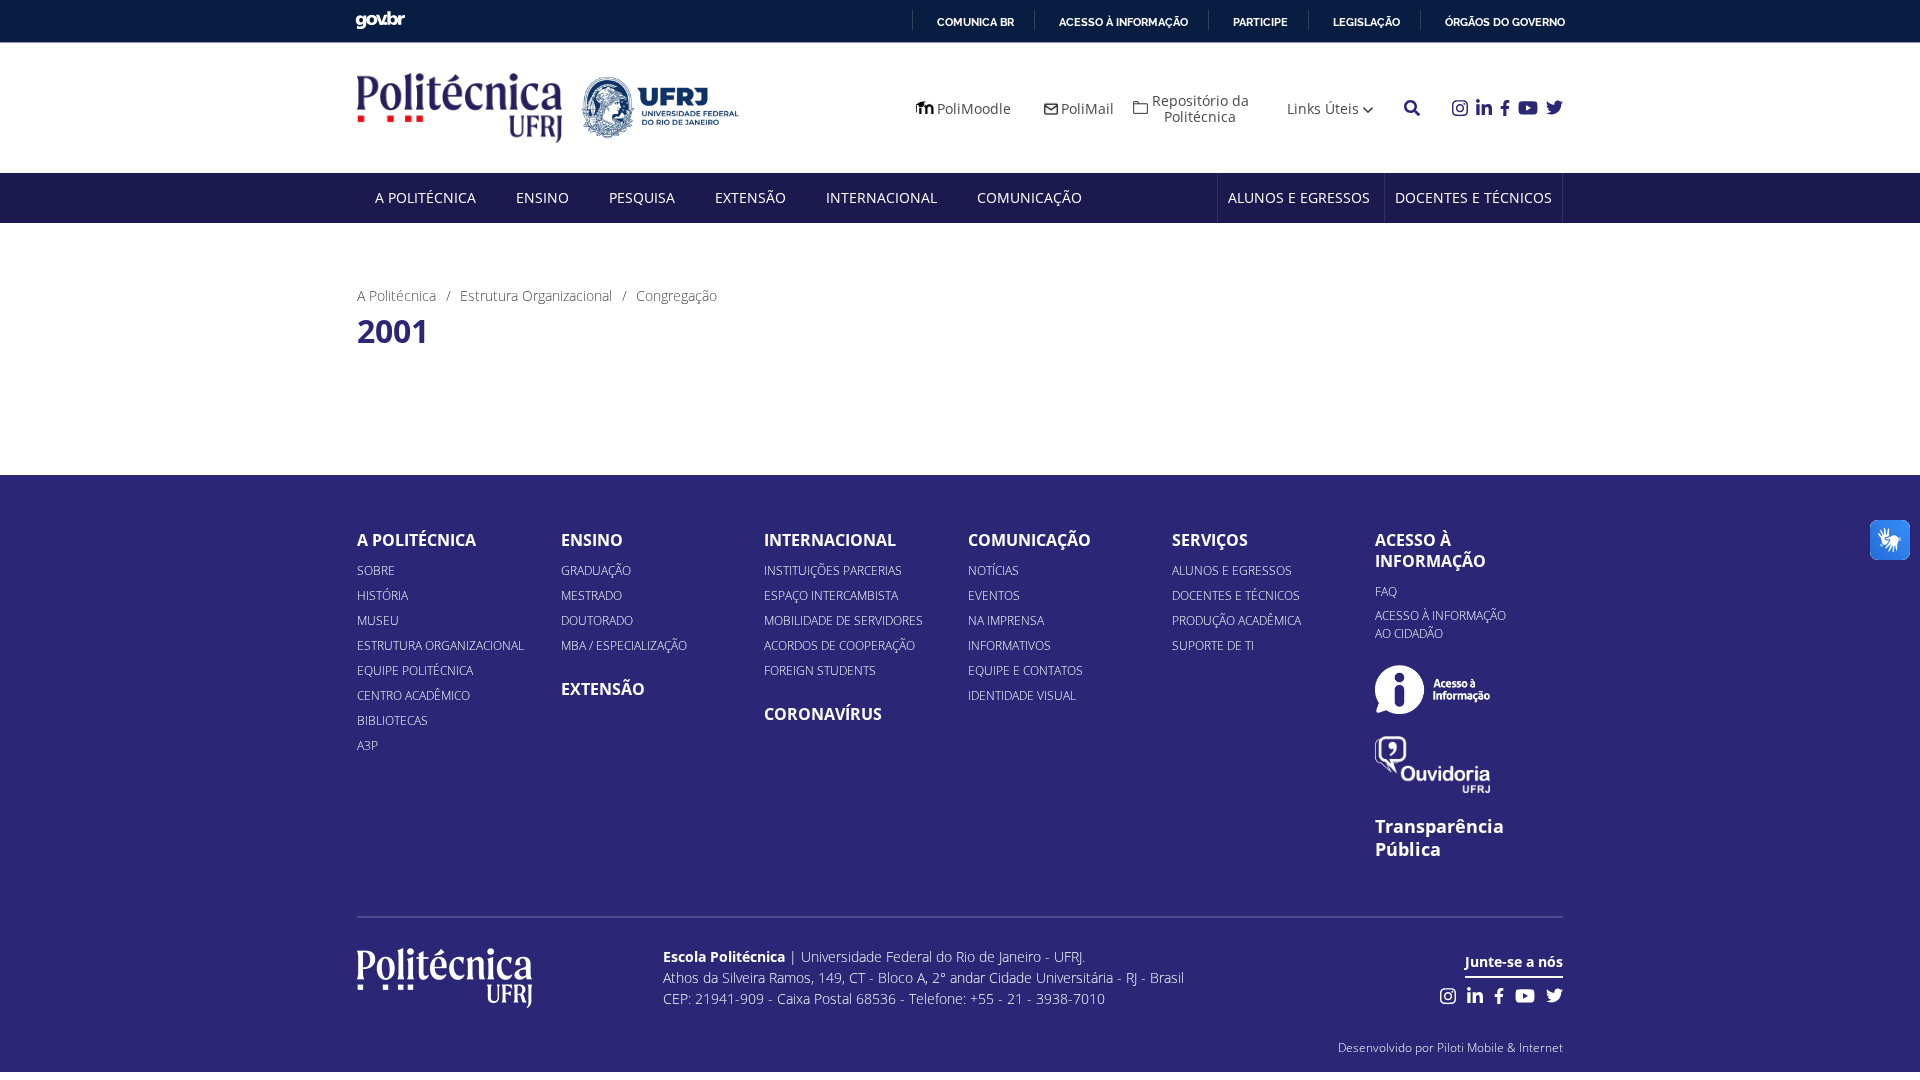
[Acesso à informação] (1432, 689)
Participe (1260, 22)
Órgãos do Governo (1505, 22)
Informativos (1009, 645)
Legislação (1366, 22)
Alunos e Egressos (1299, 197)
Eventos (994, 595)
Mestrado (591, 595)
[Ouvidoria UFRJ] (1432, 764)
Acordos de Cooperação (839, 645)
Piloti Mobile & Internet (1500, 1047)
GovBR (380, 20)
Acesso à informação (1123, 22)
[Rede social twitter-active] (1554, 993)
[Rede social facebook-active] (1499, 993)
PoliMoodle (974, 108)
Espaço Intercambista (831, 595)
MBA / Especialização (624, 645)
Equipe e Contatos (1025, 670)
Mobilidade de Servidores (843, 620)
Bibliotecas (392, 720)
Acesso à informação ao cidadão (1440, 624)
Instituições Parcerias (833, 570)
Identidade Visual (1022, 695)
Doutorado (597, 620)
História (382, 595)
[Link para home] (444, 978)
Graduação (596, 570)
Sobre (376, 570)
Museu (378, 620)
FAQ (1386, 591)
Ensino (542, 197)
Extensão (750, 197)
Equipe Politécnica (415, 670)
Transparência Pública (1439, 838)
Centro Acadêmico (413, 695)
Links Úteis (1323, 108)
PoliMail (1087, 108)
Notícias (993, 570)
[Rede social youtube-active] (1525, 993)
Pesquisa (642, 197)
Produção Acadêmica (1236, 620)
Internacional (881, 197)
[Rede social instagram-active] (1448, 993)
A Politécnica (425, 197)
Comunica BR (975, 22)
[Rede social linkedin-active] (1475, 993)
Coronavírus (823, 714)
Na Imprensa (1006, 620)
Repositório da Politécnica (1200, 108)
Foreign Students (820, 670)
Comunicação (1029, 197)
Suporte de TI (1213, 645)
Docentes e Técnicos (1473, 197)
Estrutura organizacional (440, 645)
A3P (367, 745)
